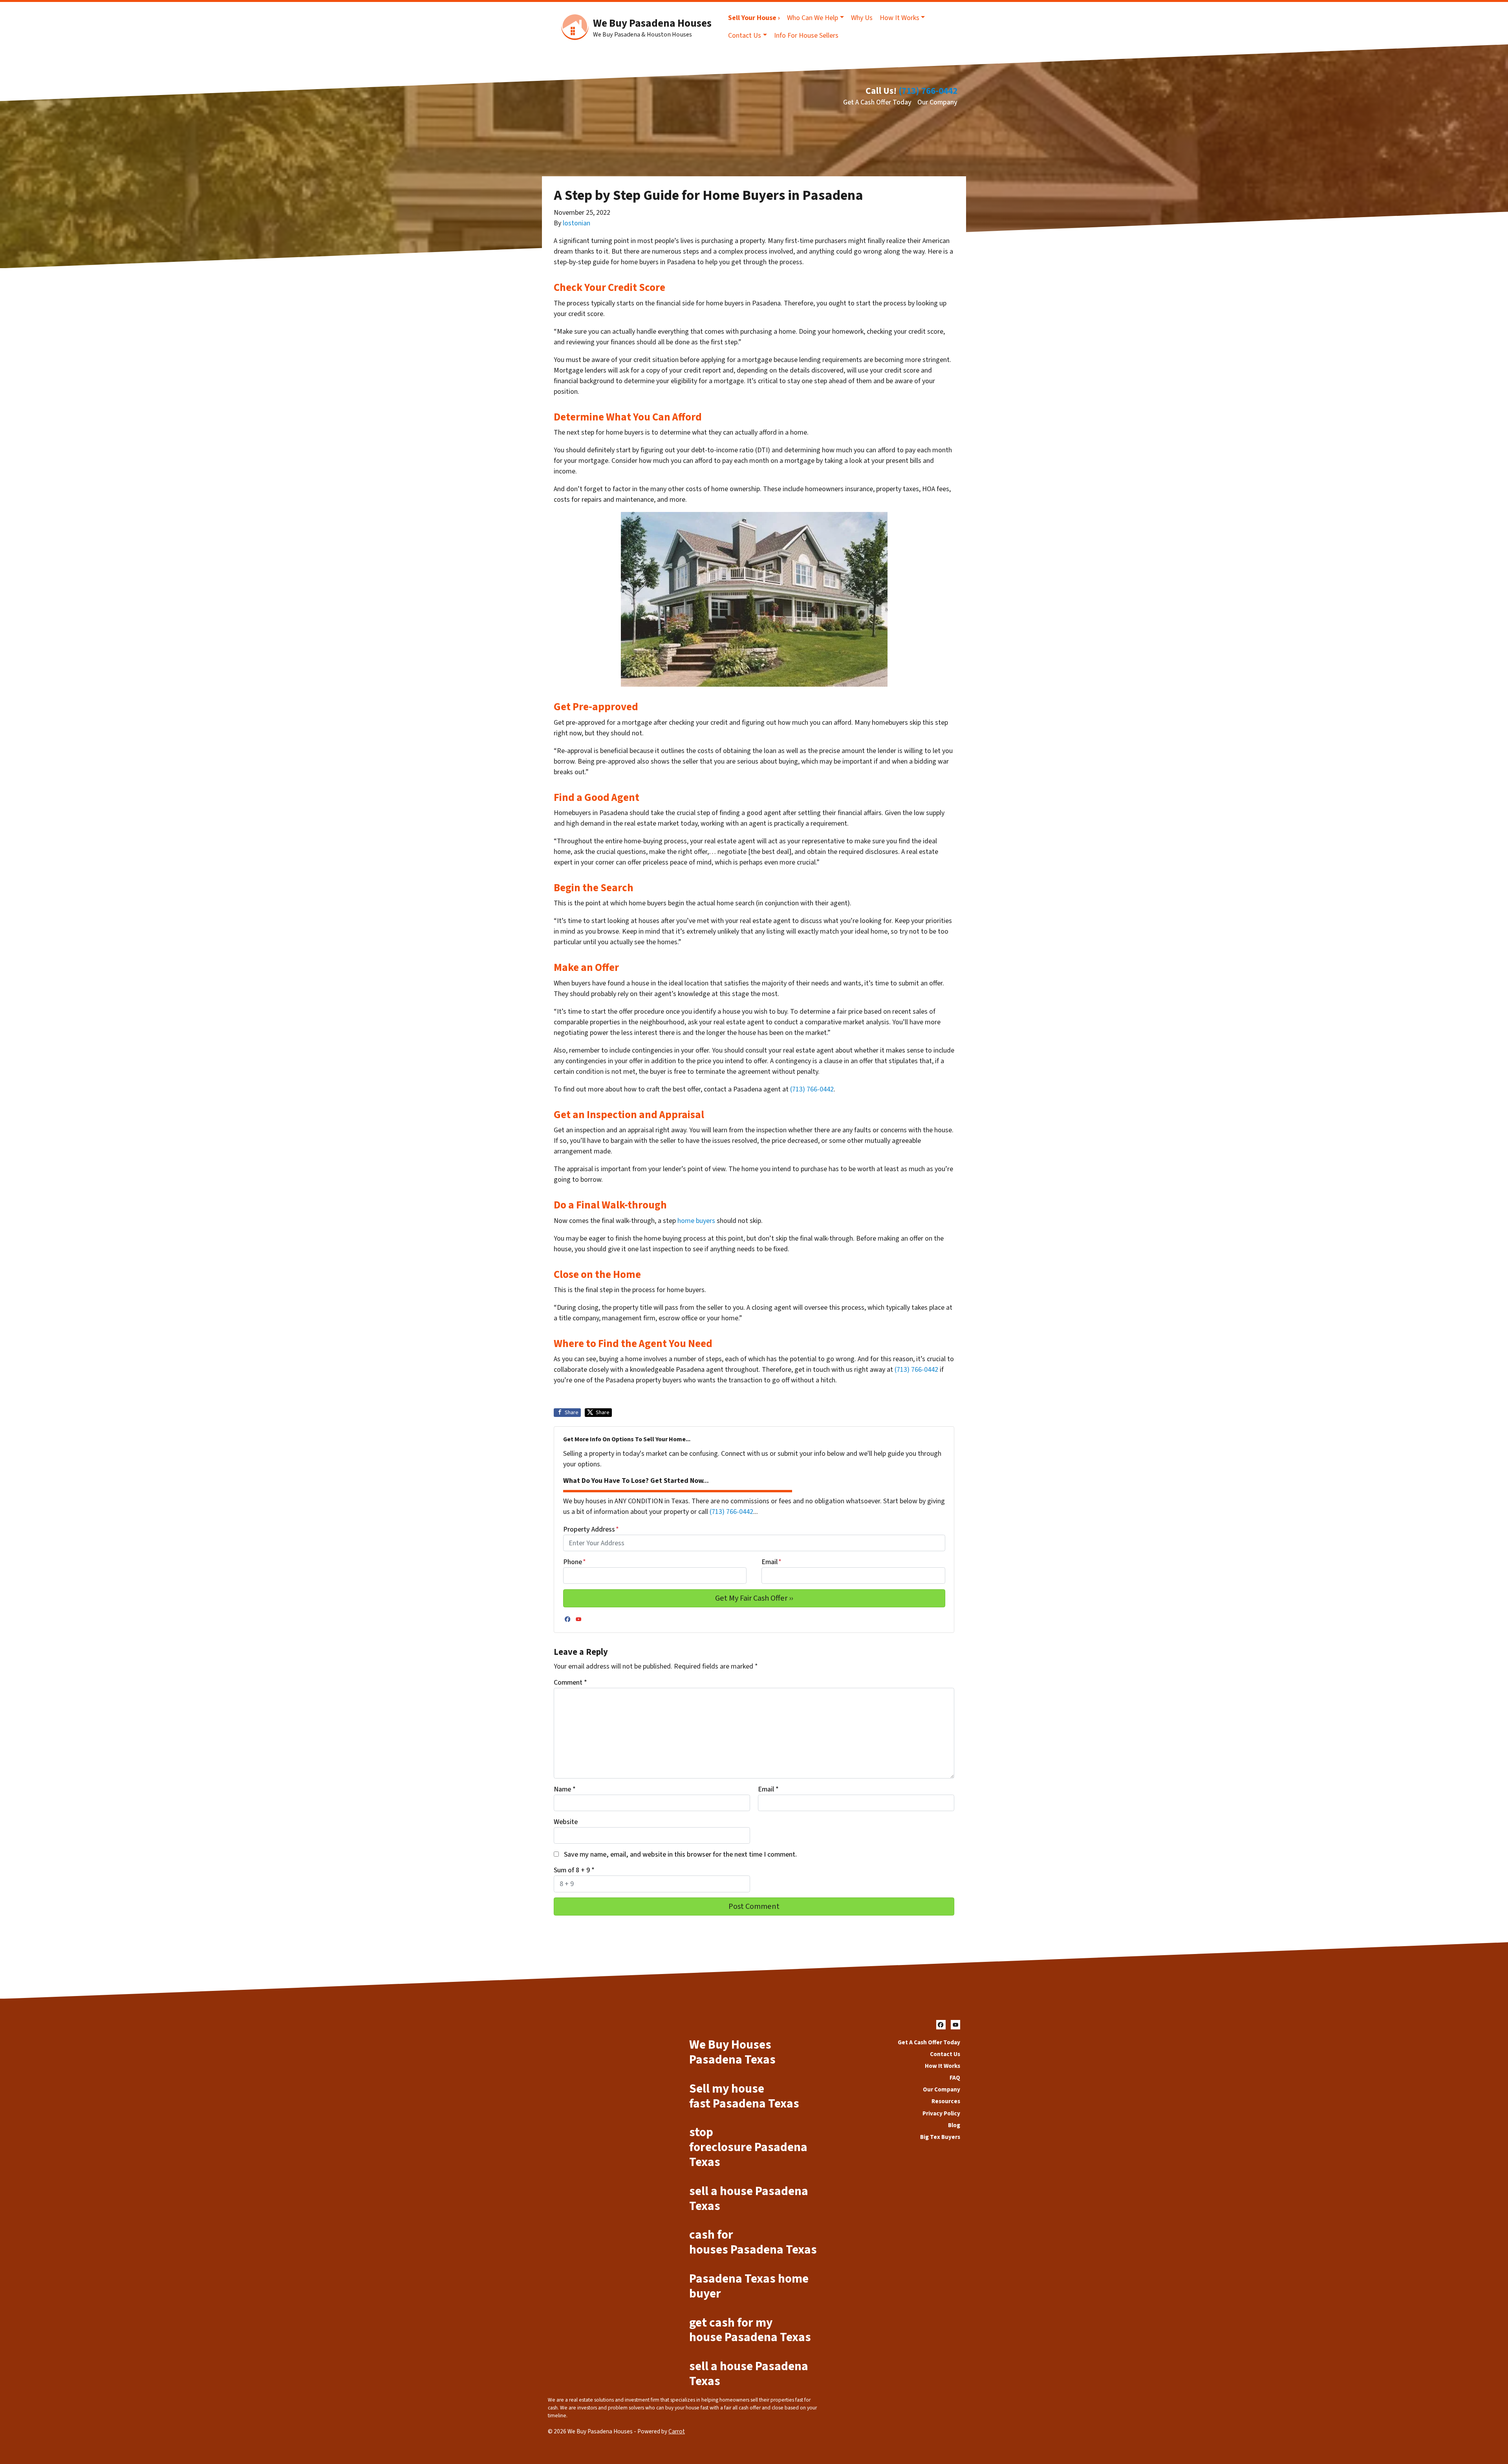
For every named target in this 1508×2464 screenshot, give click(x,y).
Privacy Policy (941, 2113)
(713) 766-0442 (928, 91)
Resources (946, 2101)
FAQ (955, 2078)
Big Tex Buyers (940, 2137)
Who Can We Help (813, 18)
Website (566, 1822)
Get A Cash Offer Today (877, 102)
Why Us (862, 18)
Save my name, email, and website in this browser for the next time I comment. (680, 1854)
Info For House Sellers (806, 36)
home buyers (696, 1221)
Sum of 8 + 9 (574, 1870)
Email (771, 1562)
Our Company (937, 102)
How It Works (899, 18)
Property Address (591, 1529)
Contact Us (745, 36)
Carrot (677, 2431)
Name (565, 1789)
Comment (570, 1683)
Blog (954, 2125)
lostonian (576, 223)
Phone (575, 1562)
